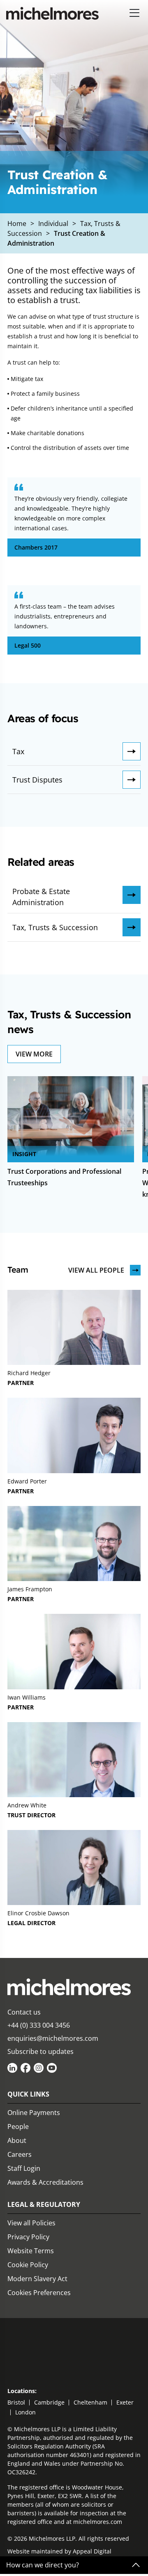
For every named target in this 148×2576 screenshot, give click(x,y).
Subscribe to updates (40, 2051)
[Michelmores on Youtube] (52, 2068)
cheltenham (90, 2402)
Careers (20, 2154)
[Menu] (135, 13)
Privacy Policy (28, 2237)
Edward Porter (27, 1481)
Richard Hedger (29, 1373)
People (18, 2127)
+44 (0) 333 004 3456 (39, 2025)
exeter (125, 2402)
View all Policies (31, 2223)
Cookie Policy (28, 2265)
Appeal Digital (92, 2551)
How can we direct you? (43, 2565)
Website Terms (31, 2251)
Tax (18, 751)
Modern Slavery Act (37, 2279)
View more (34, 1054)
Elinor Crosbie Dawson (38, 1913)
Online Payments (34, 2113)
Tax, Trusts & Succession (55, 927)
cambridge (49, 2402)
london (25, 2412)
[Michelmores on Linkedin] (12, 2068)
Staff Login (24, 2168)
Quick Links (28, 2094)
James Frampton (30, 1589)
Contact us (24, 2012)
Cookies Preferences (39, 2293)
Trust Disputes (37, 780)
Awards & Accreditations (45, 2182)
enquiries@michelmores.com (53, 2038)
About (17, 2140)
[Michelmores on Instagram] (39, 2068)
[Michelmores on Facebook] (25, 2068)
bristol (16, 2402)
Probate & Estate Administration (41, 897)
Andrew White (27, 1805)
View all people (96, 1270)
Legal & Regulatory (44, 2204)
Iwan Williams (27, 1697)
